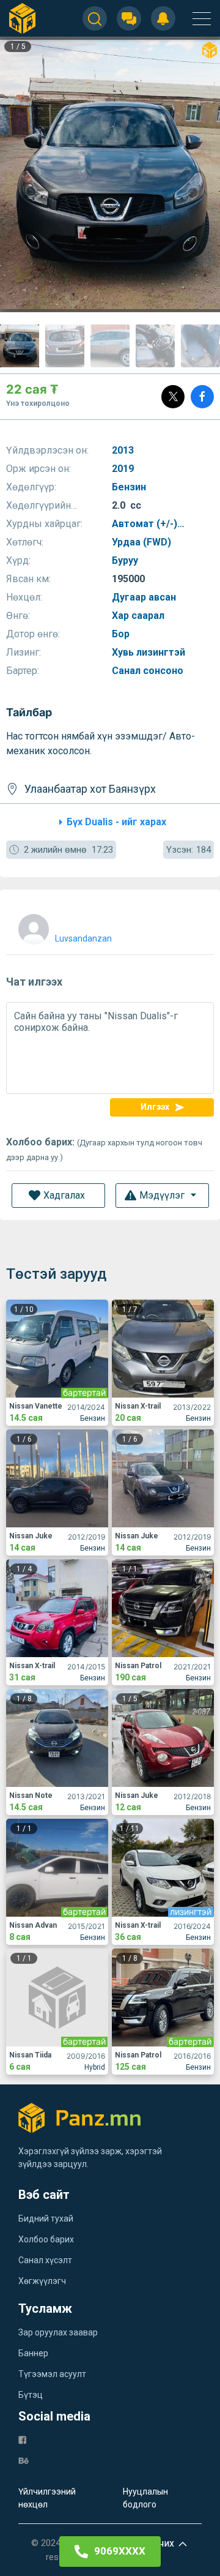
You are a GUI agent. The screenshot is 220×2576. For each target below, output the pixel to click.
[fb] (22, 2439)
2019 (124, 469)
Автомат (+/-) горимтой (145, 524)
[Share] (202, 397)
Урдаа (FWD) (143, 542)
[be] (24, 2460)
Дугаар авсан (145, 597)
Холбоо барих (46, 2239)
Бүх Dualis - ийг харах (116, 822)
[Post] (173, 397)
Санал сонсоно (149, 671)
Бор (122, 634)
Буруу (126, 560)
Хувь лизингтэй (150, 652)
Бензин (130, 487)
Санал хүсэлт (45, 2260)
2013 (124, 450)
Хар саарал (139, 616)
